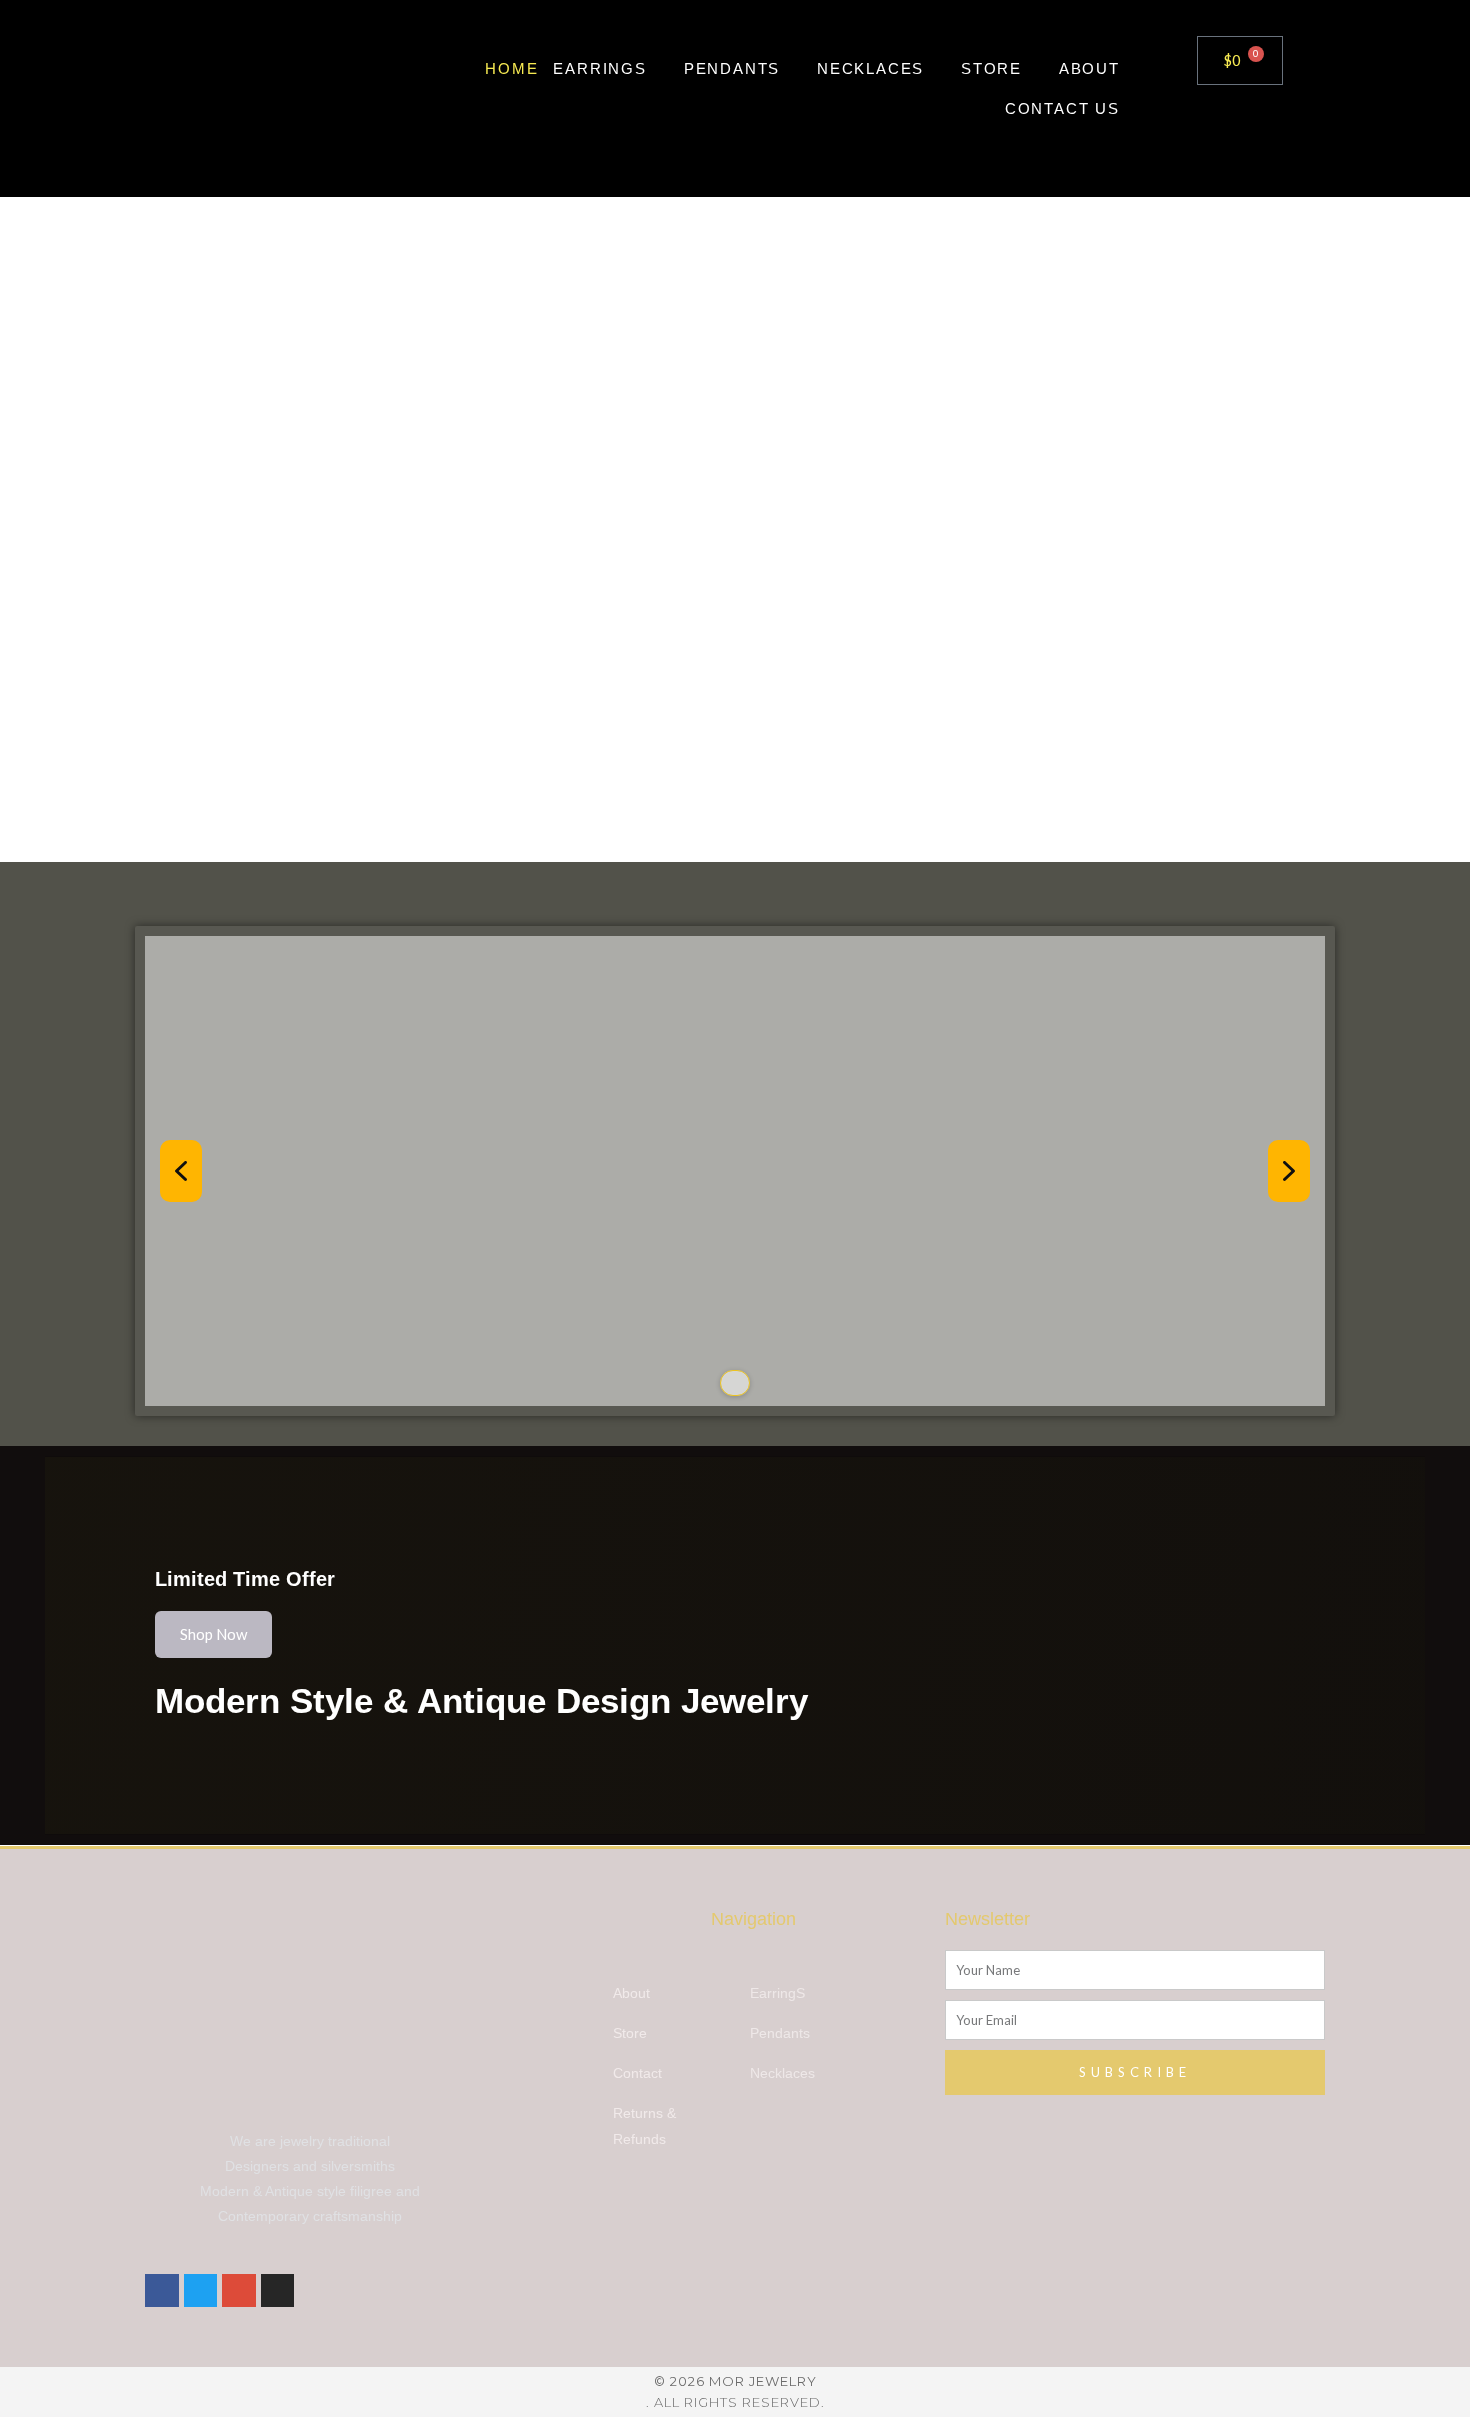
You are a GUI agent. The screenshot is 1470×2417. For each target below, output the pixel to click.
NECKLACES (870, 68)
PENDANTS (732, 68)
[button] (181, 1171)
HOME (511, 68)
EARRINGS (599, 68)
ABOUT (1089, 68)
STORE (991, 68)
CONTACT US (1062, 108)
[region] (735, 1171)
